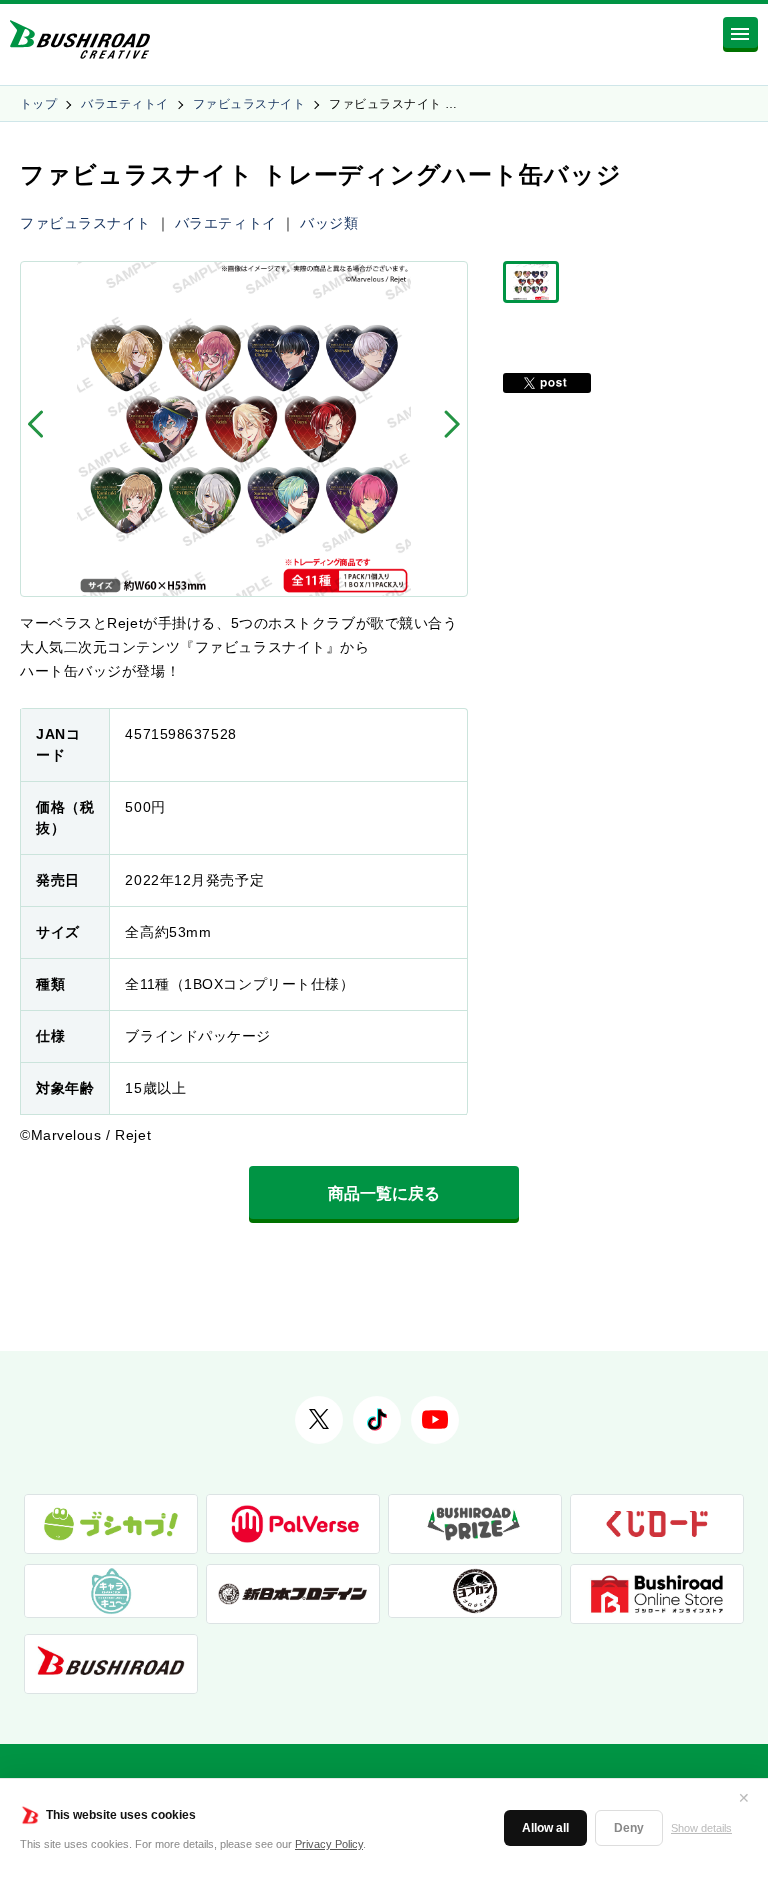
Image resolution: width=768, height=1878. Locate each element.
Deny (629, 1828)
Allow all (545, 1828)
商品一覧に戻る (384, 1193)
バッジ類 (329, 223)
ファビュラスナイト (249, 104)
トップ (38, 104)
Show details (701, 1828)
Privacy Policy (329, 1844)
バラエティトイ (124, 104)
